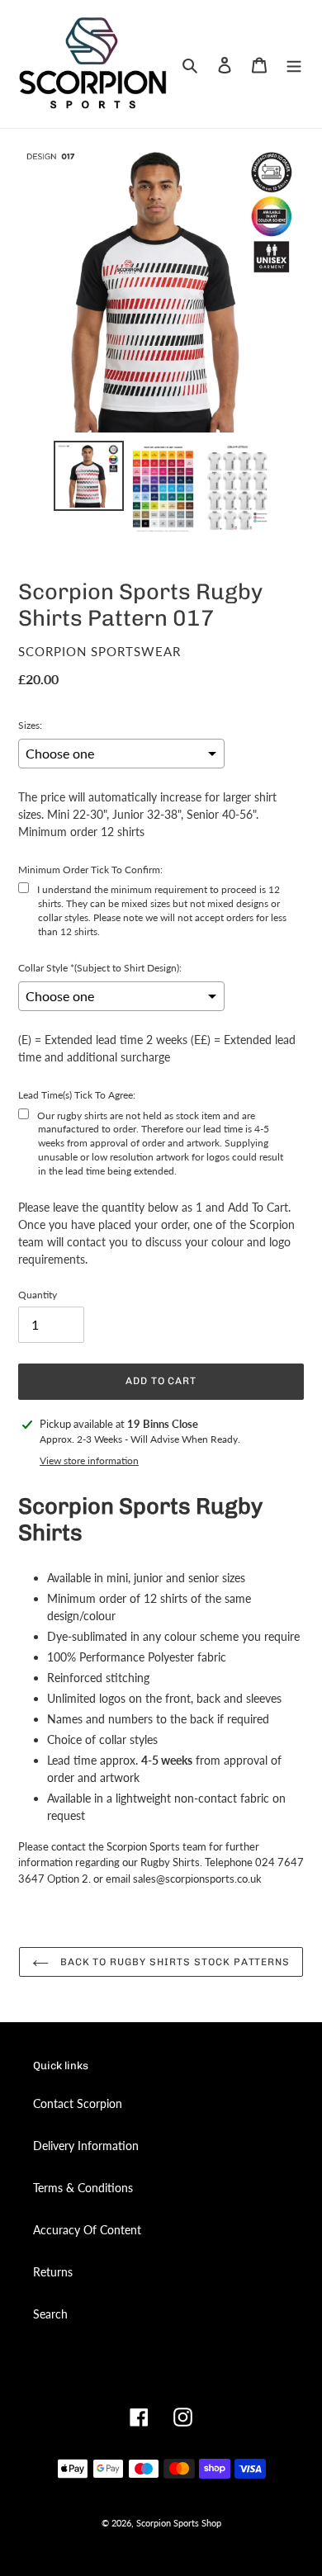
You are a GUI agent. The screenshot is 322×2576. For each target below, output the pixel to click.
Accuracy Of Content (87, 2230)
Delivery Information (86, 2146)
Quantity (38, 1295)
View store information (89, 1461)
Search (50, 2314)
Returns (53, 2272)
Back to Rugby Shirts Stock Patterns (174, 1962)
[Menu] (294, 64)
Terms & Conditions (83, 2188)
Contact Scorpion (78, 2103)
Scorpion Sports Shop (179, 2523)
